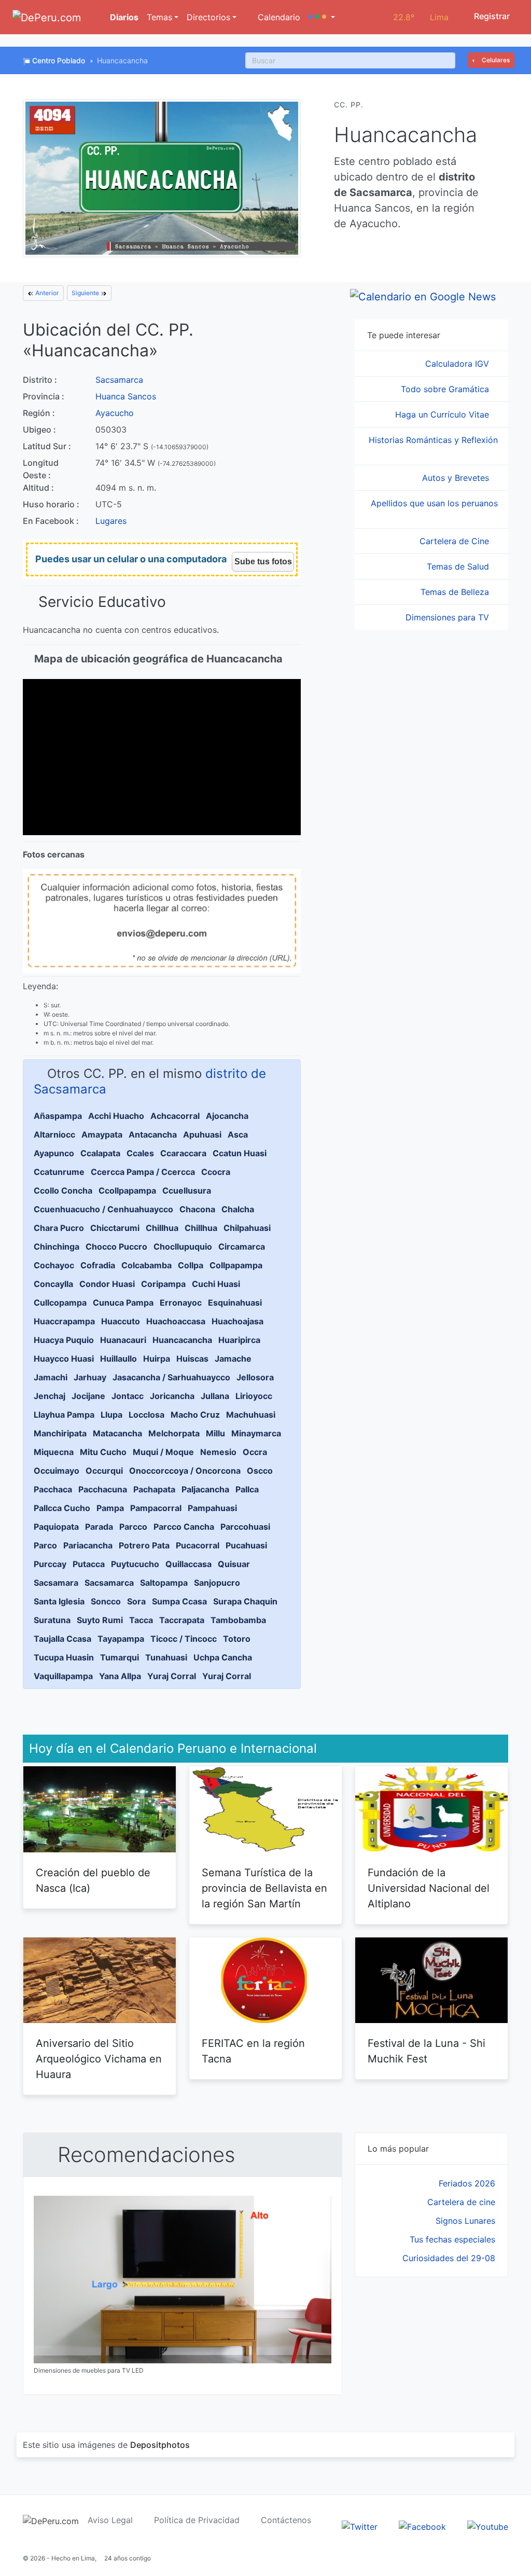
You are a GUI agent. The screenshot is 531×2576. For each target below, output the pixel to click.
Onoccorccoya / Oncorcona (185, 1471)
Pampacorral (156, 1508)
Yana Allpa (120, 1676)
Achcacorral (175, 1116)
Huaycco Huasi (64, 1359)
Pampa (110, 1508)
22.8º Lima (421, 17)
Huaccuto (121, 1321)
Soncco (106, 1601)
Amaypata (102, 1134)
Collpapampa (236, 1265)
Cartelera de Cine (456, 541)
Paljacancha (205, 1489)
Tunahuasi (166, 1657)
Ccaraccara (183, 1153)
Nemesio (218, 1452)
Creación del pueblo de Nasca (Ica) (93, 1880)
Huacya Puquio (64, 1340)
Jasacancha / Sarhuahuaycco (171, 1377)
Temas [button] (159, 17)
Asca (238, 1134)
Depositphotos (160, 2445)
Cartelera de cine (461, 2202)
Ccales (140, 1153)
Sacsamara (56, 1583)
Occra (255, 1452)
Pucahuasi (246, 1545)
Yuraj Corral (172, 1676)
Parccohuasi (245, 1527)
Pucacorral (198, 1545)
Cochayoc (54, 1265)
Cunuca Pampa (123, 1303)
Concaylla (53, 1284)
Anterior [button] (46, 293)
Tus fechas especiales (452, 2239)
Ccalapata (100, 1153)
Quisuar (234, 1564)
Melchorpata (174, 1433)
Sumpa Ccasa (179, 1601)
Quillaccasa (188, 1564)
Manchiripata (60, 1433)
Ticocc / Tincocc (184, 1639)
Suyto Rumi (100, 1620)
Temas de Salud (459, 566)
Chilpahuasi (247, 1228)
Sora (136, 1601)
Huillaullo (118, 1359)
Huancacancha (182, 1340)
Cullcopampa (60, 1303)
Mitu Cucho (103, 1452)
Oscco (260, 1471)
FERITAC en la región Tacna (253, 2051)
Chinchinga (57, 1247)
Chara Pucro (59, 1228)
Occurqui (104, 1471)
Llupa (111, 1415)
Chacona (197, 1209)
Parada (99, 1527)
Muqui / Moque (163, 1452)
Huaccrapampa (64, 1321)
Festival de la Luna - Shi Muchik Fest (427, 2051)
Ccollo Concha (63, 1190)
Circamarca (242, 1247)
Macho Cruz (195, 1415)
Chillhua (162, 1228)
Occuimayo (57, 1471)
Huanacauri (123, 1340)
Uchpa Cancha (223, 1657)
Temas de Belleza (456, 592)
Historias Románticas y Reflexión (433, 440)
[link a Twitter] (360, 2526)
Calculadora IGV (458, 364)
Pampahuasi (212, 1508)
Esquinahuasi (235, 1303)
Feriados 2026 (467, 2183)
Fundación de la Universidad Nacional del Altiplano (429, 1888)
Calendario (278, 17)
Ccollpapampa (127, 1190)
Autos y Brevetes (457, 478)
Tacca (141, 1620)
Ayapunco (54, 1153)
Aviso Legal (110, 2520)
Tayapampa (121, 1639)
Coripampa (163, 1284)
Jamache (233, 1359)
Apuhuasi (202, 1134)
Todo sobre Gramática (446, 389)
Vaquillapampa (63, 1676)
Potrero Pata (144, 1545)
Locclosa (146, 1415)
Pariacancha (88, 1545)
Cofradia (98, 1265)
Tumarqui (120, 1657)
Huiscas (192, 1359)
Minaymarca (256, 1433)
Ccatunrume (59, 1172)
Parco (45, 1545)
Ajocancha (227, 1116)
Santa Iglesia (59, 1601)
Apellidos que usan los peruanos (434, 503)
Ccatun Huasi (240, 1153)
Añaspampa (58, 1116)
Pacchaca (53, 1489)
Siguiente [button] (86, 293)
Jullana (215, 1396)
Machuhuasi (251, 1415)
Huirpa (157, 1359)
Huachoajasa (237, 1321)
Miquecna (54, 1452)
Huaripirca (239, 1340)
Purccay (50, 1564)
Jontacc (128, 1396)
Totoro (237, 1639)
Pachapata (154, 1489)
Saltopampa (164, 1583)
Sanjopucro (217, 1583)
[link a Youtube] (488, 2526)
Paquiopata (56, 1527)
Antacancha (153, 1134)
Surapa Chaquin (245, 1601)
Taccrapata (182, 1620)
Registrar (491, 16)
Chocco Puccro (116, 1247)
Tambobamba (238, 1620)
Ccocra (216, 1172)
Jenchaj (50, 1396)
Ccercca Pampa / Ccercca (143, 1172)
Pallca (247, 1489)
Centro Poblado (59, 60)
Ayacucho (115, 413)
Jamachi (51, 1377)
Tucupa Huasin (64, 1657)
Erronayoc (181, 1303)
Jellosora (255, 1377)
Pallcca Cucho (62, 1508)
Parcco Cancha (184, 1527)
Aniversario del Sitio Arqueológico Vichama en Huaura (99, 2059)
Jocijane (88, 1396)
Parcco (133, 1527)
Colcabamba (146, 1265)
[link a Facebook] (422, 2526)
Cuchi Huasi (216, 1284)
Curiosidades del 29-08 (449, 2258)
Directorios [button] (208, 17)
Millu (215, 1433)
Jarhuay (90, 1377)
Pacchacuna (103, 1489)
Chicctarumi (115, 1228)
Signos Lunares (465, 2221)
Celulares (495, 60)
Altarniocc (54, 1134)
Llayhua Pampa (64, 1415)
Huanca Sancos (126, 396)
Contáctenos (286, 2520)
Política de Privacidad (197, 2520)
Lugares (111, 521)
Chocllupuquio (183, 1247)
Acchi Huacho (116, 1116)
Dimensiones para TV (449, 617)
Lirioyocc (254, 1396)
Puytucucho (135, 1564)
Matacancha (117, 1433)
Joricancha (172, 1396)
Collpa (191, 1265)
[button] (322, 17)
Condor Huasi (107, 1284)
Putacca (89, 1564)
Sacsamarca (119, 380)
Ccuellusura (187, 1190)
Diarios (123, 17)
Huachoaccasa (176, 1321)
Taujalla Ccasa (62, 1639)
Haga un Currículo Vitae (443, 414)
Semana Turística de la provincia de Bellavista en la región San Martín (264, 1888)
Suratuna (52, 1620)
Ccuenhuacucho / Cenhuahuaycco (103, 1209)
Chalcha (238, 1209)
